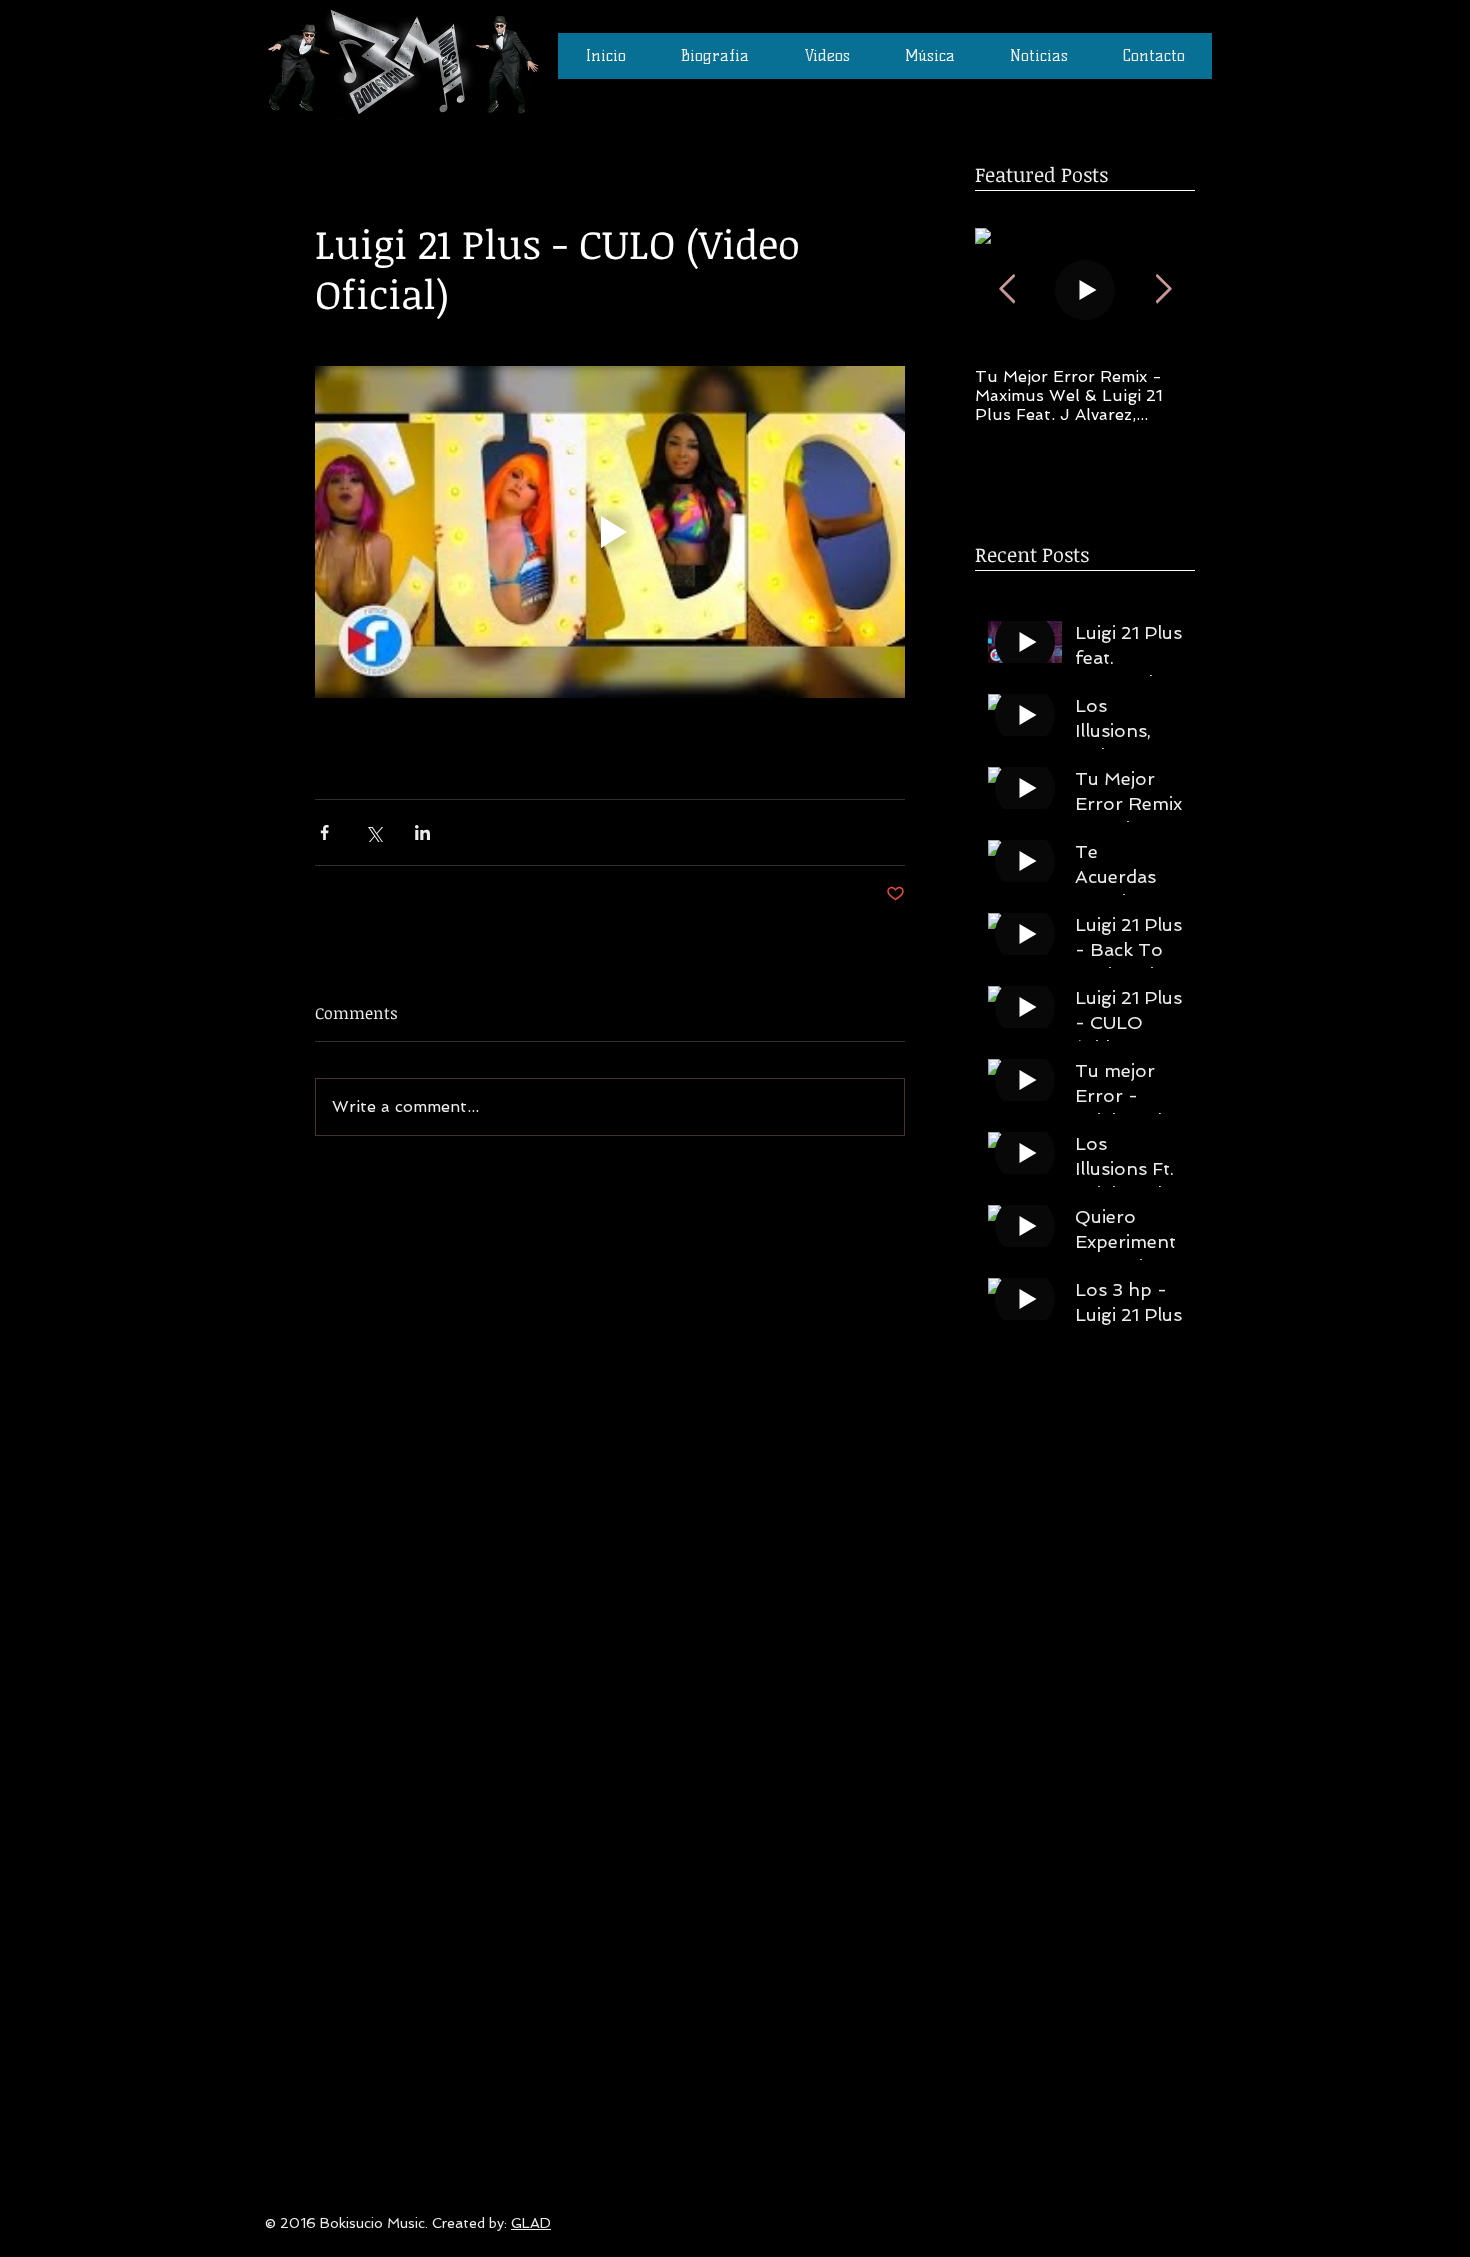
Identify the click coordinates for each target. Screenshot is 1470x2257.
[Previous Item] (1007, 289)
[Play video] (610, 532)
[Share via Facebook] (324, 832)
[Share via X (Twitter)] (373, 832)
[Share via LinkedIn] (422, 832)
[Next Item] (1163, 289)
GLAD (531, 2223)
